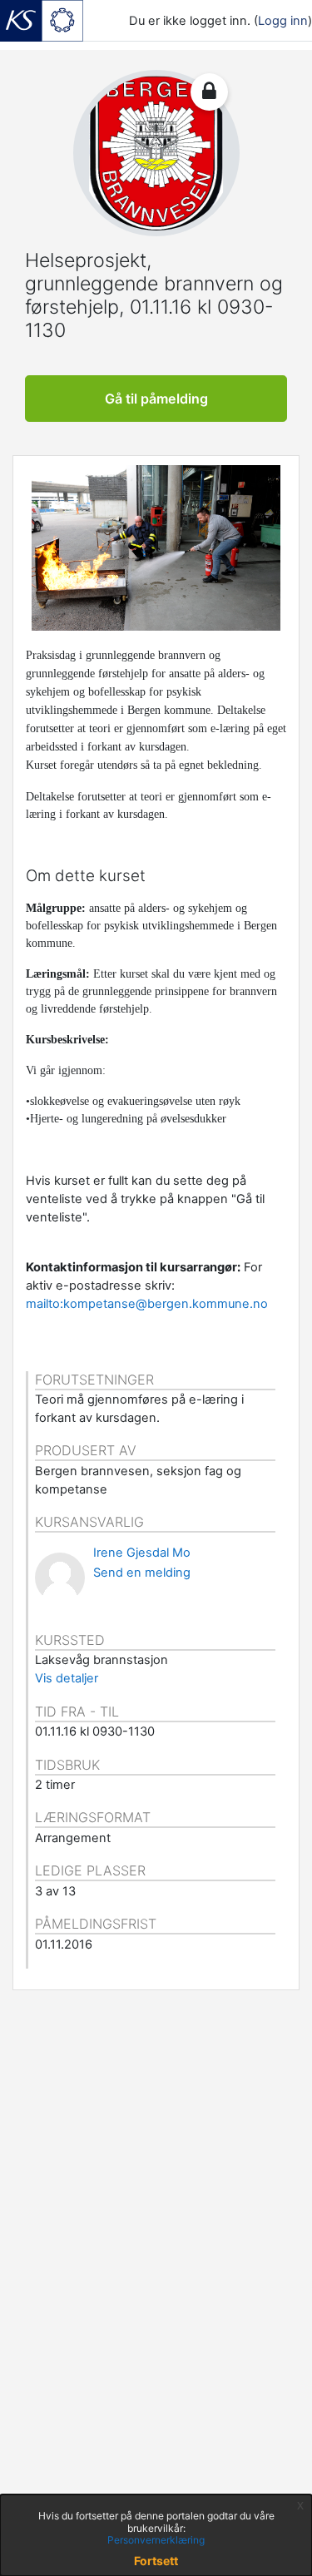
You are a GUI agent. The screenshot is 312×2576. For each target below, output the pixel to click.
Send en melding (142, 1573)
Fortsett (156, 2561)
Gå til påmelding (156, 399)
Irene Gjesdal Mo (142, 1553)
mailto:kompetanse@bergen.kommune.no (147, 1304)
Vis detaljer (67, 1678)
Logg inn (283, 21)
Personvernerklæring (156, 2540)
